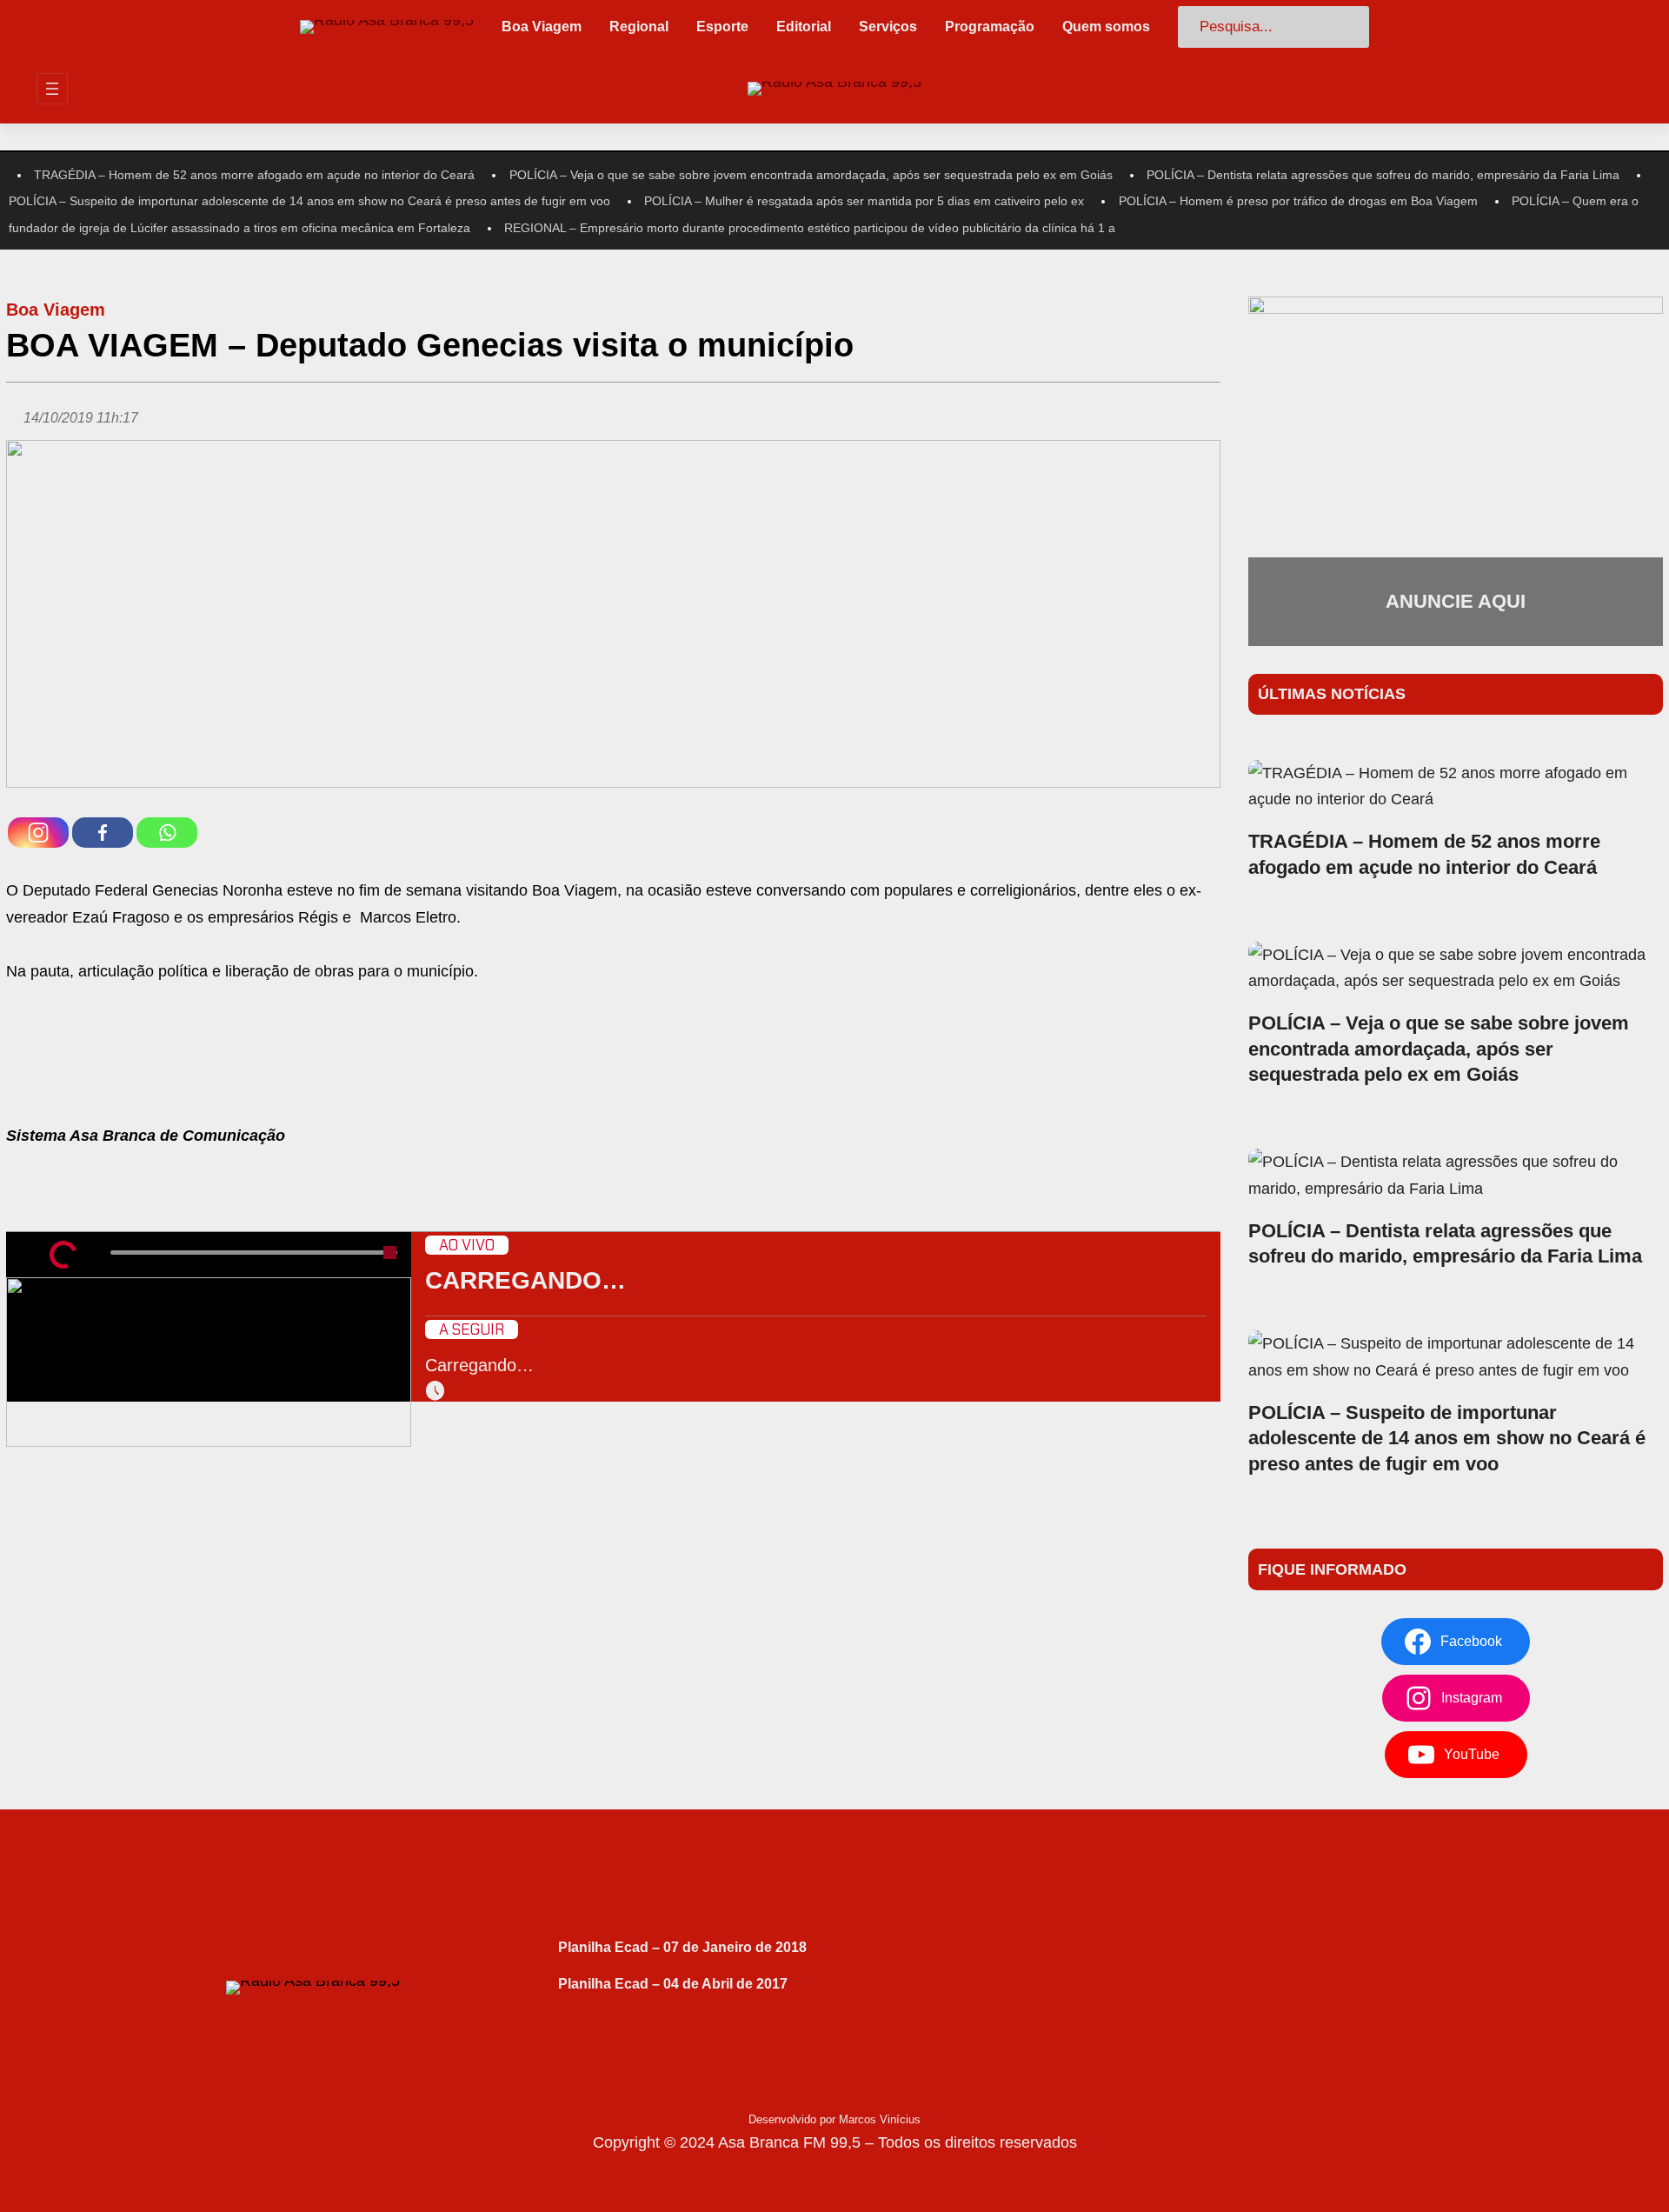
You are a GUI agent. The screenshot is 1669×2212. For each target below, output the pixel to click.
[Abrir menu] (52, 89)
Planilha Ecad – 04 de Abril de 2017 (673, 1984)
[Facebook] (103, 833)
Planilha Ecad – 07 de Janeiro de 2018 (682, 1947)
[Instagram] (38, 833)
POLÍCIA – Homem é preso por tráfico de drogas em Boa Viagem (1298, 201)
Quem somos (1106, 27)
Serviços (888, 27)
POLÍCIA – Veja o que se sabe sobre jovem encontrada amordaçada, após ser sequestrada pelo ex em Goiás (811, 175)
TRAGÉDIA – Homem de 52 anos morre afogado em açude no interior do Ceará (254, 175)
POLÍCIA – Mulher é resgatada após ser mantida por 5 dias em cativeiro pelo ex (864, 201)
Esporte (722, 27)
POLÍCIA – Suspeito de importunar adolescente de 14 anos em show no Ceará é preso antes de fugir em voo (309, 201)
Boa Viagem (56, 310)
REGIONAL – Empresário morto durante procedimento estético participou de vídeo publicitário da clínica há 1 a (810, 228)
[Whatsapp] (167, 833)
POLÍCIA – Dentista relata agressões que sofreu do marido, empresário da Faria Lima (1383, 175)
